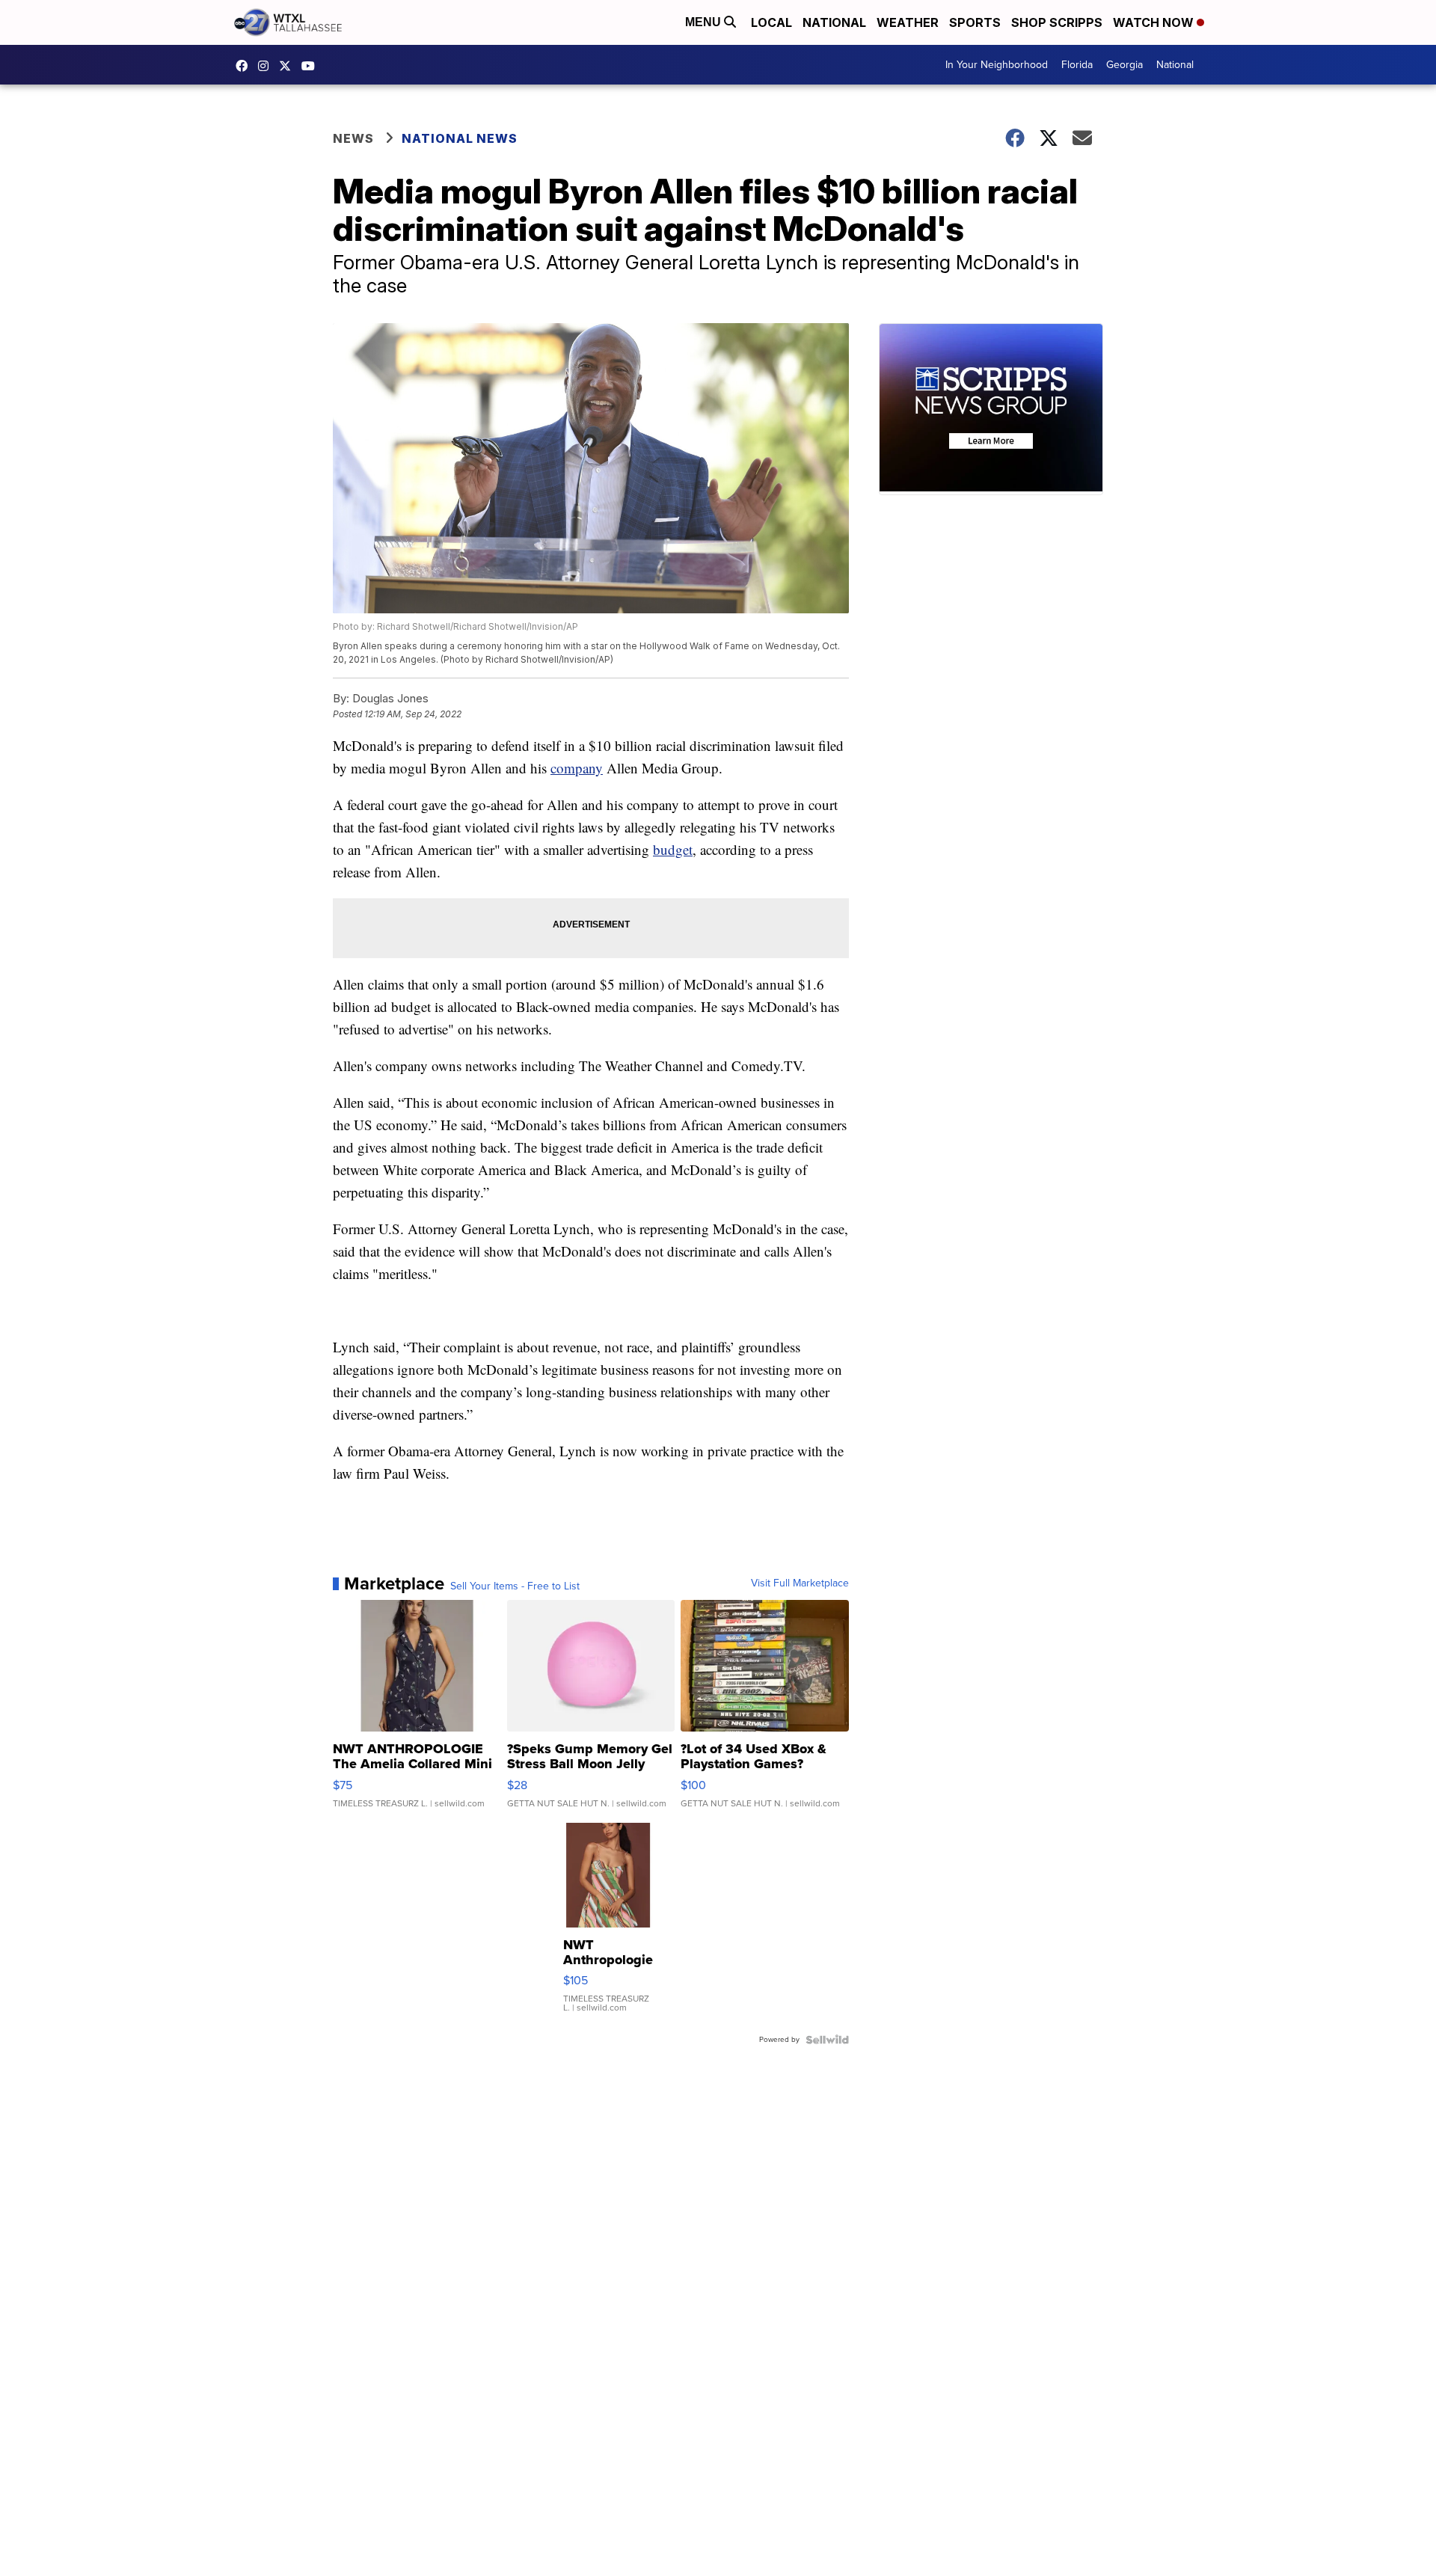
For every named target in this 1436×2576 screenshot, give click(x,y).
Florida (1077, 65)
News (353, 138)
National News (460, 138)
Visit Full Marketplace (800, 1583)
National (834, 22)
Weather (908, 22)
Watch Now (1155, 22)
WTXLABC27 (245, 66)
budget (673, 849)
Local (771, 22)
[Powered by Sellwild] (827, 2040)
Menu (705, 22)
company (577, 768)
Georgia (1124, 65)
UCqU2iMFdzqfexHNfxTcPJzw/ (312, 66)
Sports (975, 22)
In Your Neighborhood (997, 65)
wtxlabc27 (267, 66)
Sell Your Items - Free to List (515, 1586)
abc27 (289, 66)
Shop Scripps (1057, 22)
